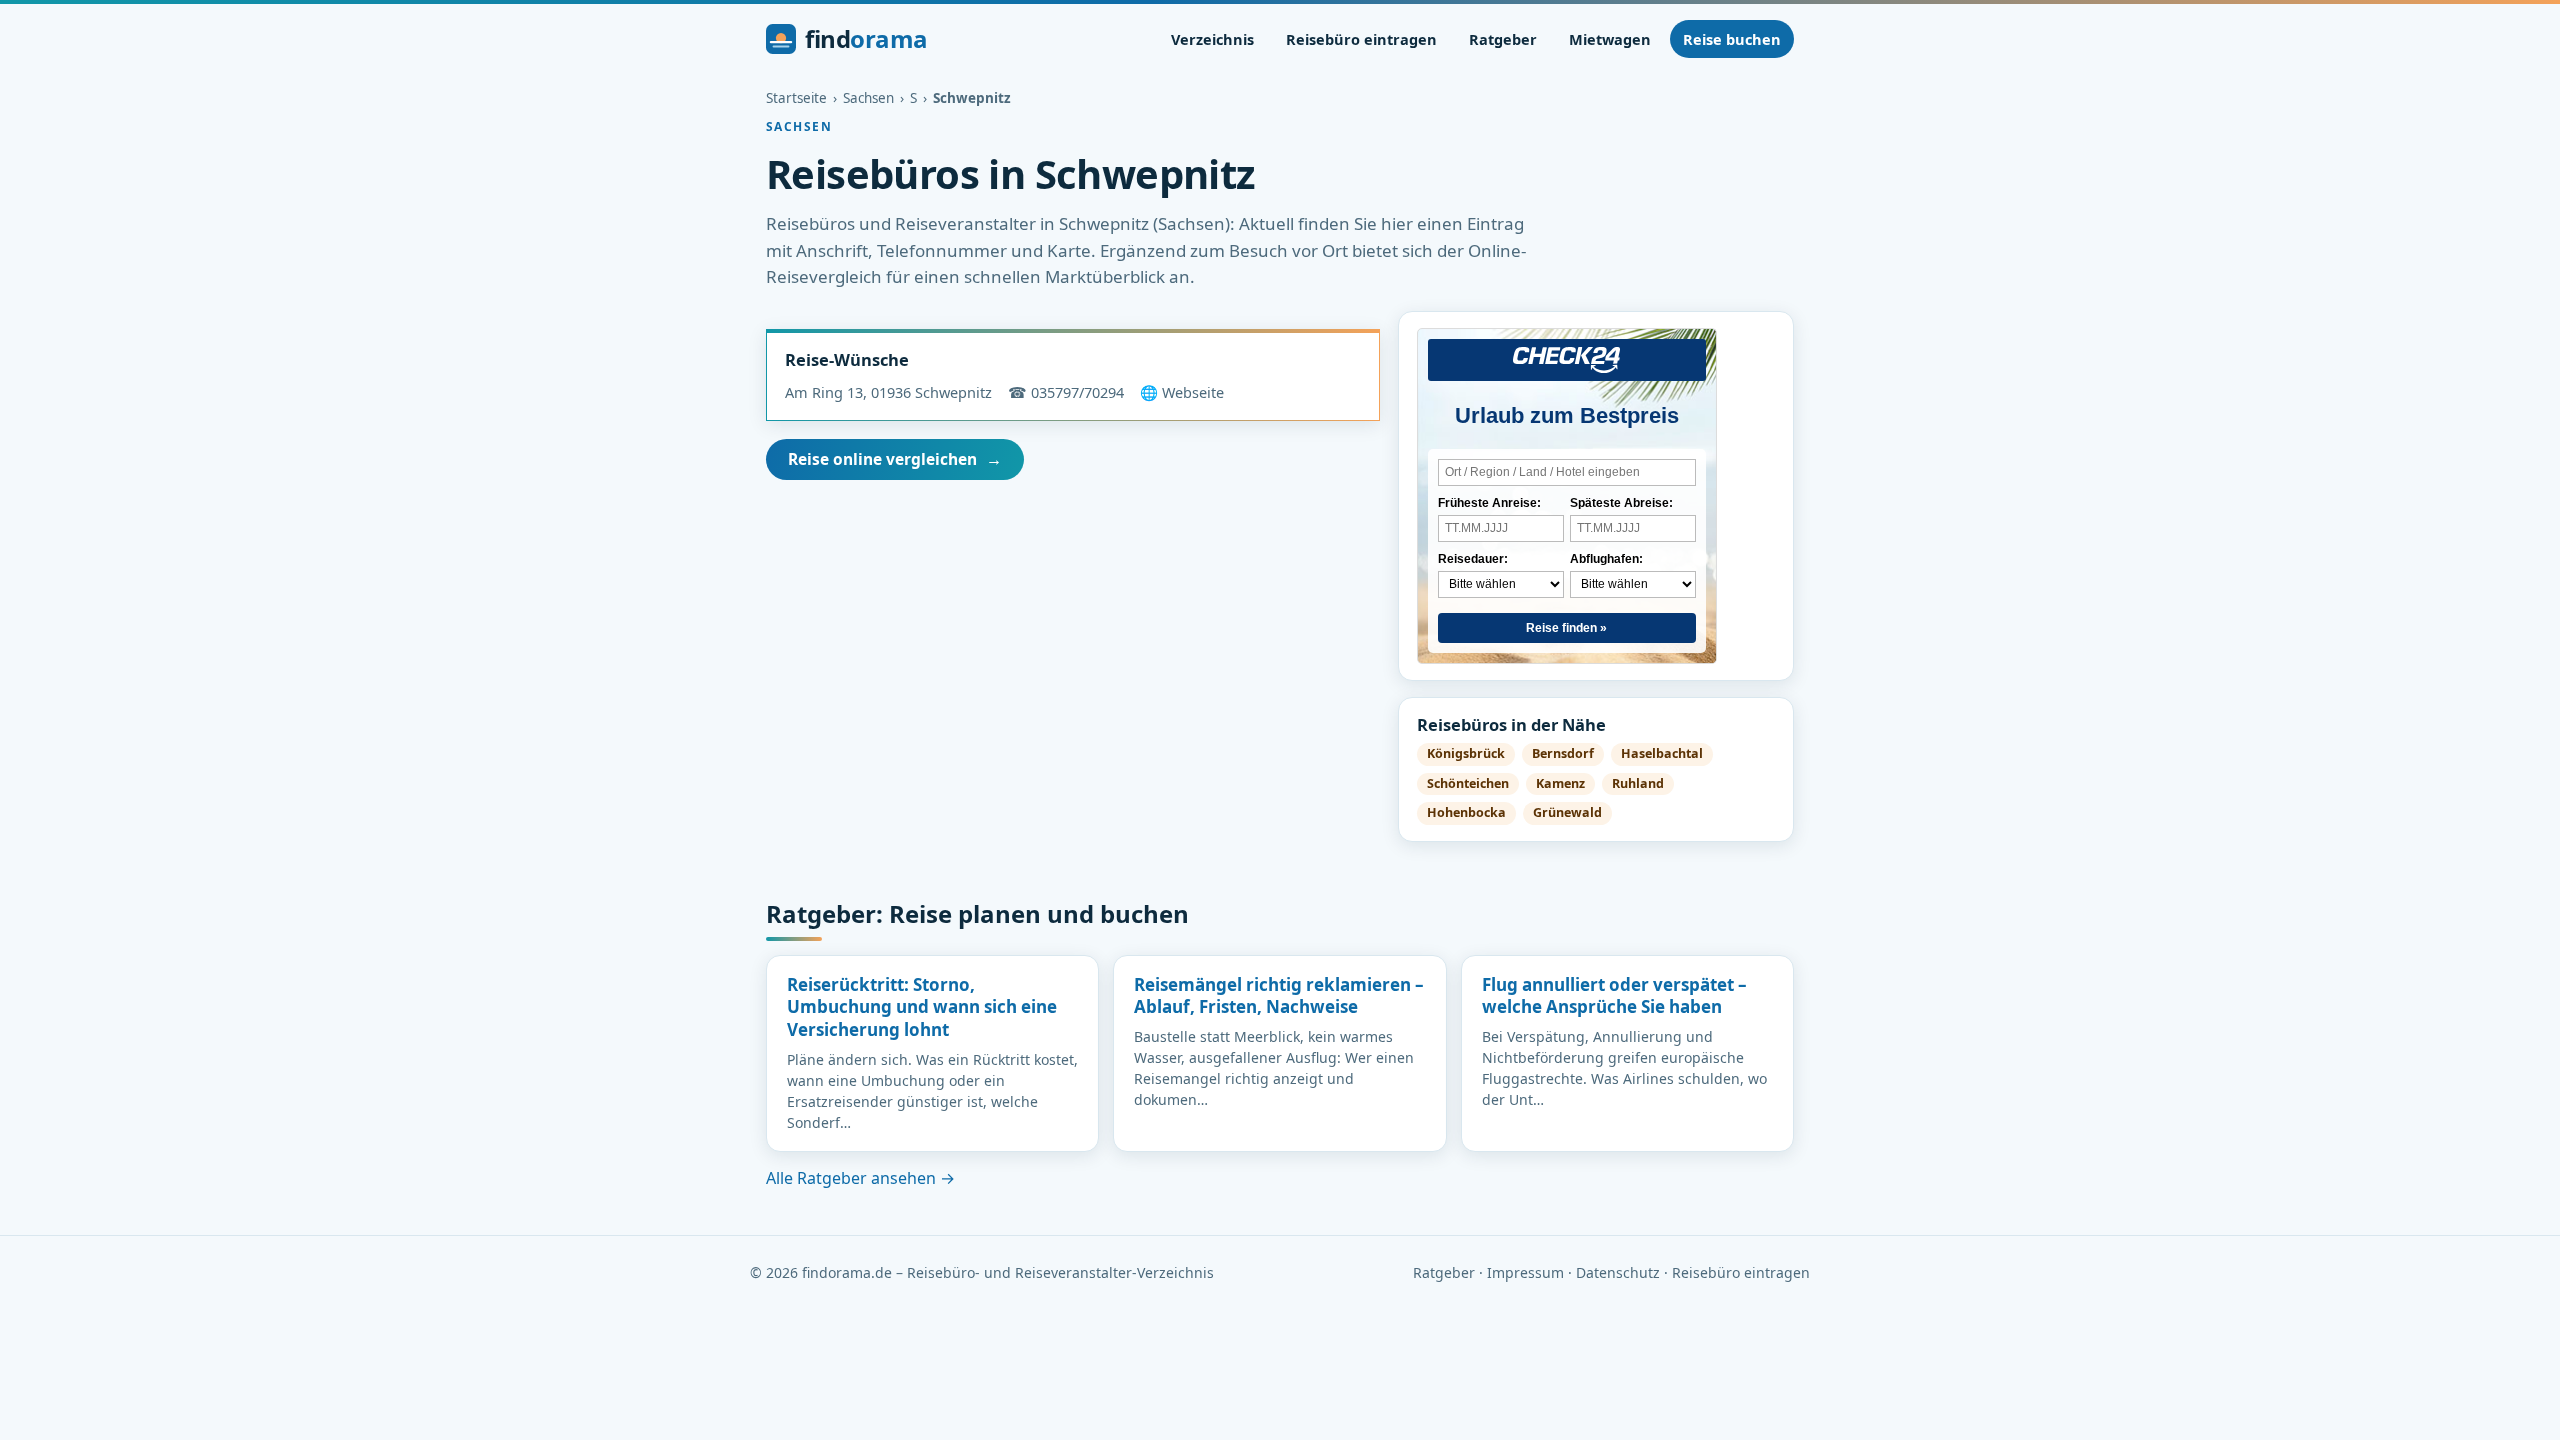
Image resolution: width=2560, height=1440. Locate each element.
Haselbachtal (1662, 753)
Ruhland (1638, 783)
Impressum (1525, 1272)
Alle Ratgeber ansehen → (860, 1178)
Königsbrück (1466, 753)
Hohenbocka (1466, 812)
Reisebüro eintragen (1361, 39)
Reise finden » (1566, 628)
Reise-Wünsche (847, 359)
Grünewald (1567, 812)
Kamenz (1560, 783)
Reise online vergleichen (895, 459)
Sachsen (868, 98)
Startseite (796, 98)
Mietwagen (1610, 39)
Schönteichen (1468, 783)
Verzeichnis (1212, 39)
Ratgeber (1503, 39)
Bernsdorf (1563, 753)
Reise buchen (1732, 39)
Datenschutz (1618, 1272)
